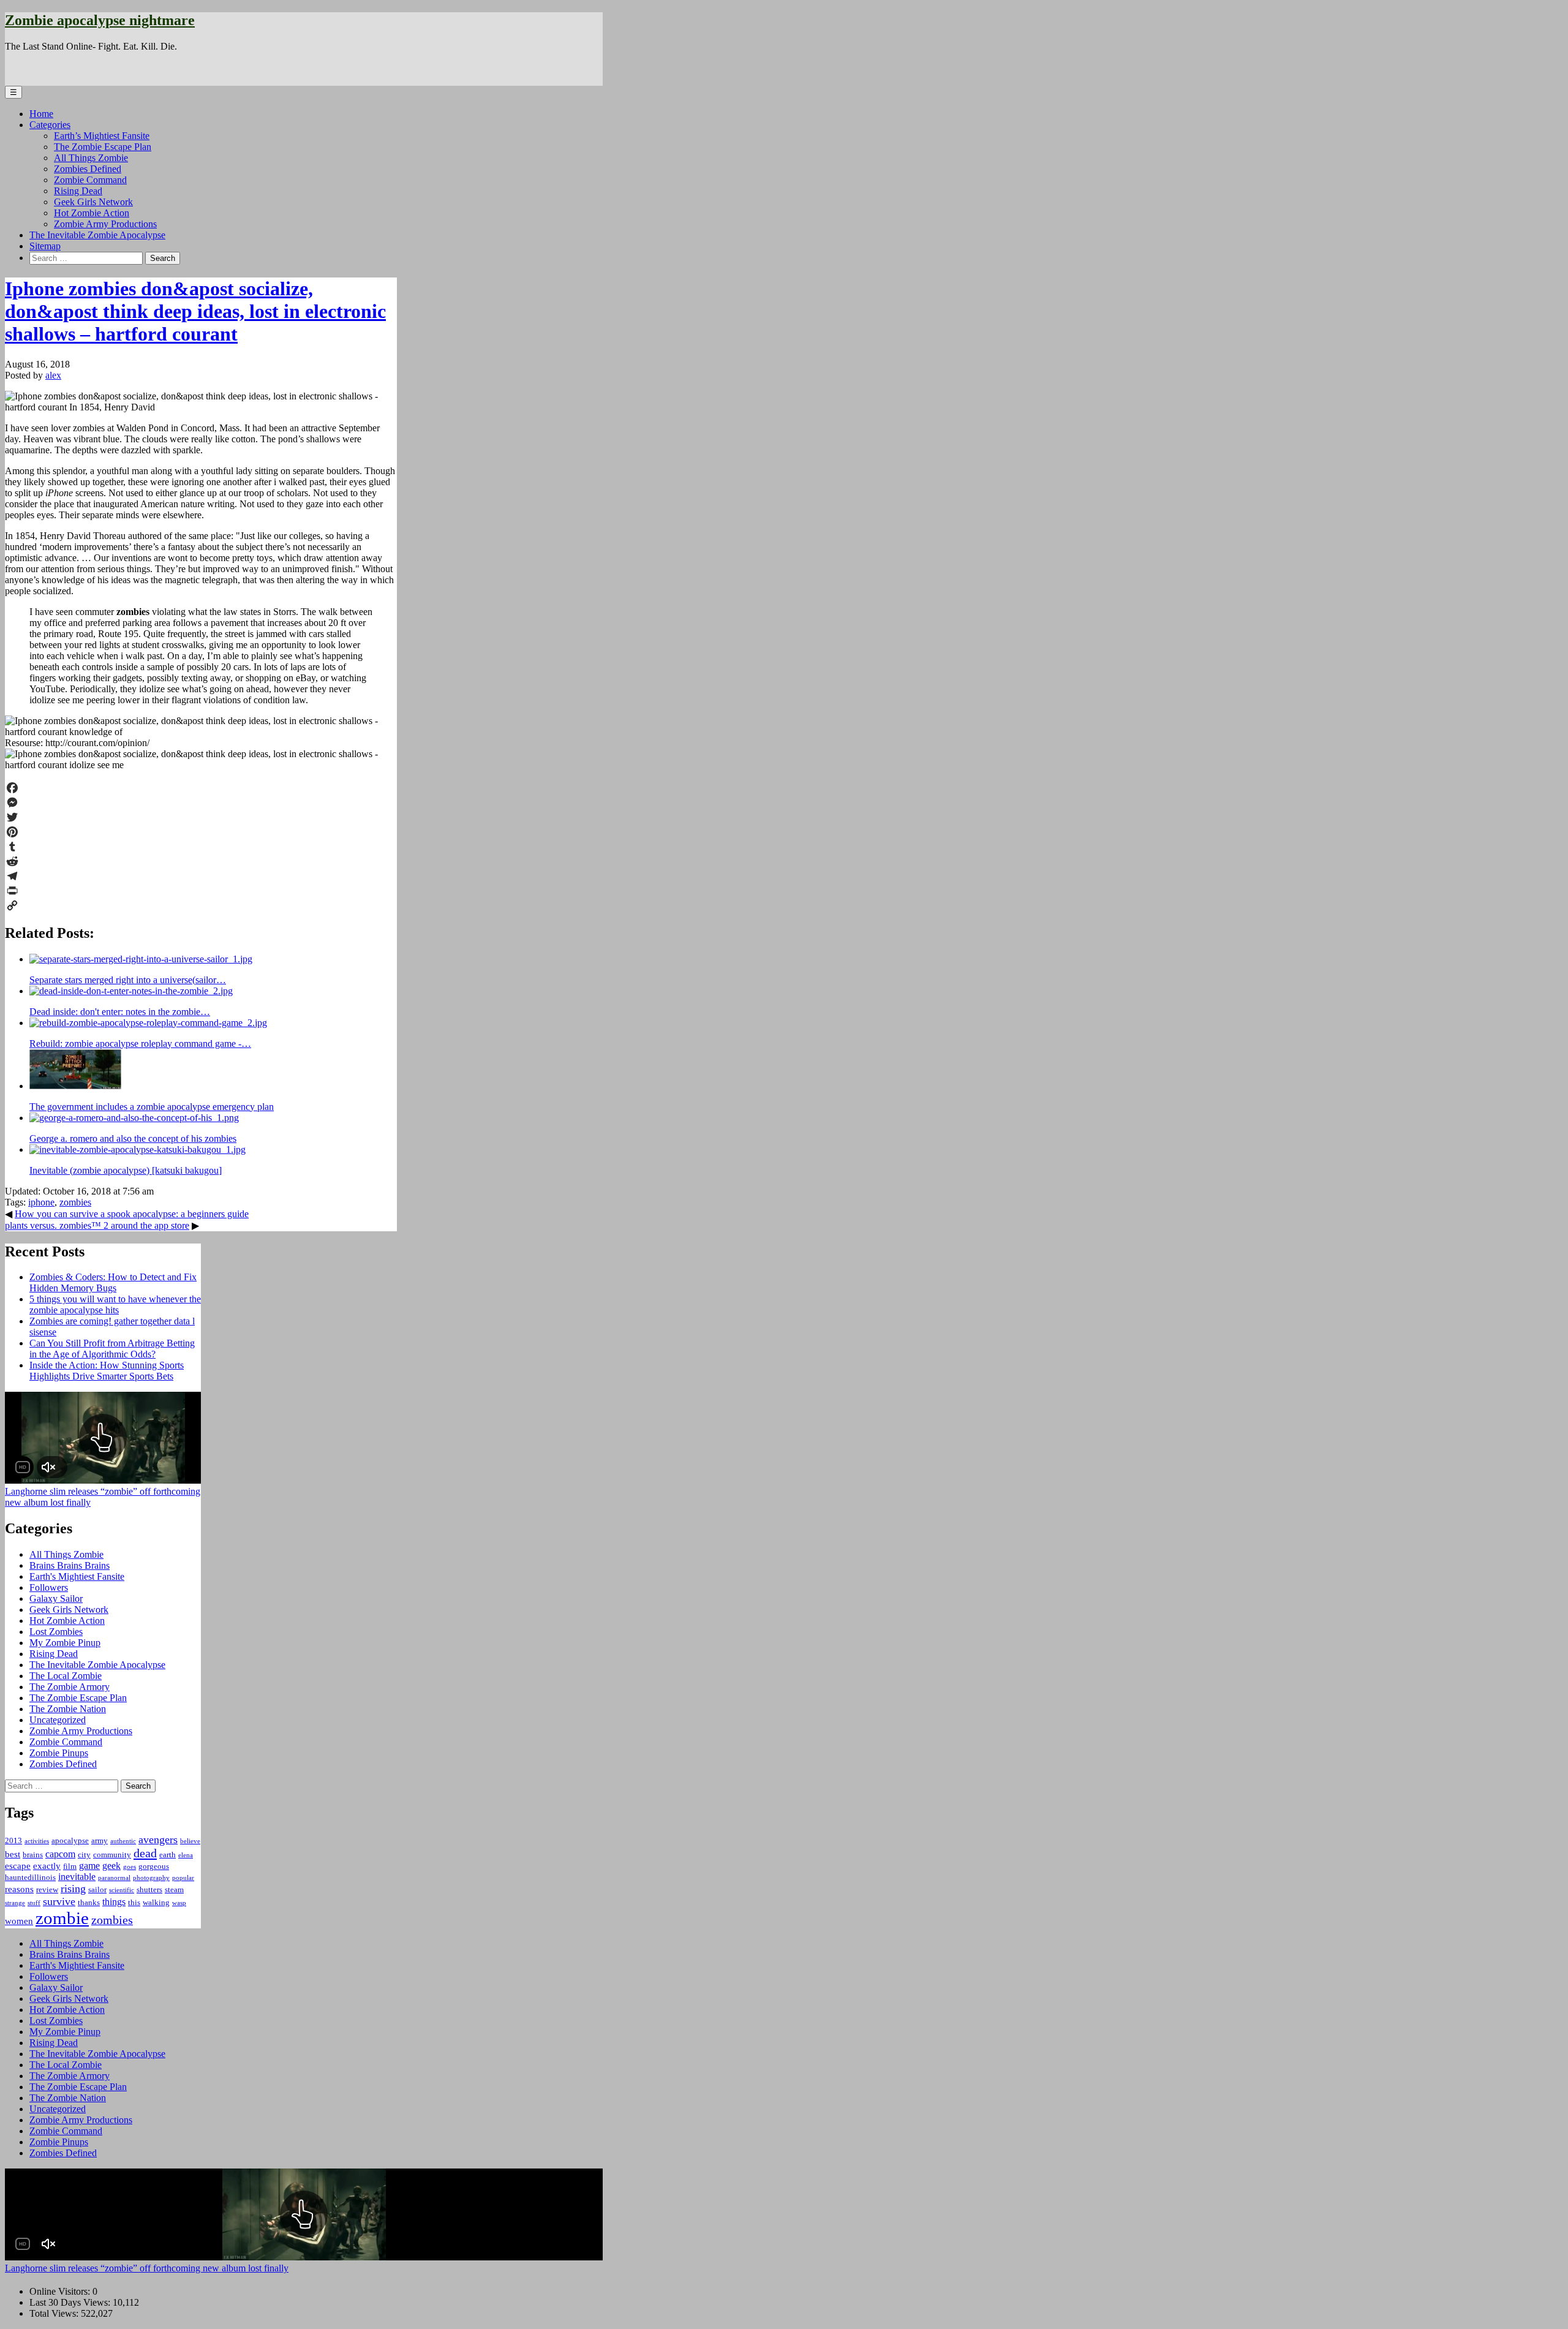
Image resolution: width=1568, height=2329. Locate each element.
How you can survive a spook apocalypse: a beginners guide (132, 1214)
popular (183, 1878)
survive (59, 1901)
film (70, 1866)
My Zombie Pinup (65, 1643)
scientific (122, 1890)
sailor (97, 1889)
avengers (158, 1840)
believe (190, 1841)
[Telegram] (201, 876)
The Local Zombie (66, 1676)
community (112, 1855)
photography (151, 1878)
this (134, 1902)
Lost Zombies (56, 1632)
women (19, 1921)
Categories (50, 125)
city (84, 1855)
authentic (123, 1841)
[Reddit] (201, 861)
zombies (75, 1202)
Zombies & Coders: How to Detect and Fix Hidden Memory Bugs (113, 1282)
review (47, 1889)
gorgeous (154, 1866)
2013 (13, 1840)
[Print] (201, 891)
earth (168, 1855)
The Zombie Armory (70, 1687)
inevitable (77, 1877)
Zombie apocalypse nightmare (100, 20)
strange (15, 1903)
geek (111, 1866)
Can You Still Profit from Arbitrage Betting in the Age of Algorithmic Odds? (112, 1349)
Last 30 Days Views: (71, 2302)
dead (145, 1853)
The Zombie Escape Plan (103, 147)
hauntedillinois (30, 1877)
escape (18, 1866)
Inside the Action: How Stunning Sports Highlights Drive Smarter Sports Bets (107, 1371)
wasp (179, 1903)
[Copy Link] (201, 905)
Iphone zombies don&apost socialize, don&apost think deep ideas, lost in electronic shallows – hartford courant (195, 311)
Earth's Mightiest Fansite (77, 1576)
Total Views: (55, 2313)
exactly (47, 1866)
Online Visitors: (61, 2291)
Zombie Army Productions (105, 224)
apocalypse (70, 1840)
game (89, 1866)
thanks (89, 1902)
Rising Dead (78, 191)
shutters (149, 1889)
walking (156, 1902)
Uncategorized (58, 1720)
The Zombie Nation (68, 1709)
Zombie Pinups (59, 1753)
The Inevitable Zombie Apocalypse (97, 235)
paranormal (114, 1878)
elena (186, 1855)
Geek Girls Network (93, 202)
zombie (62, 1918)
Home (41, 114)
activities (37, 1841)
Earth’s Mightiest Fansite (102, 136)
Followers (49, 1587)
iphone (41, 1202)
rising (73, 1889)
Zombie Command (90, 180)
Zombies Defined (88, 169)
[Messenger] (201, 802)
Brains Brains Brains (70, 1565)
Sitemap (45, 246)
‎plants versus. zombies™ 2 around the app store (97, 1225)
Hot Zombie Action (92, 213)
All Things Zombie (91, 158)
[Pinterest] (201, 832)
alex (53, 375)
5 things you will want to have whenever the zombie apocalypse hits (115, 1304)
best (13, 1854)
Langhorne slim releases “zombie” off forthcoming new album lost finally (147, 2268)
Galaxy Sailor (56, 1599)
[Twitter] (201, 817)
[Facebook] (201, 788)
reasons (19, 1889)
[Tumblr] (201, 847)
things (114, 1902)
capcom (60, 1854)
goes (130, 1867)
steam (174, 1889)
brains (33, 1855)
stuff (34, 1903)
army (100, 1840)
